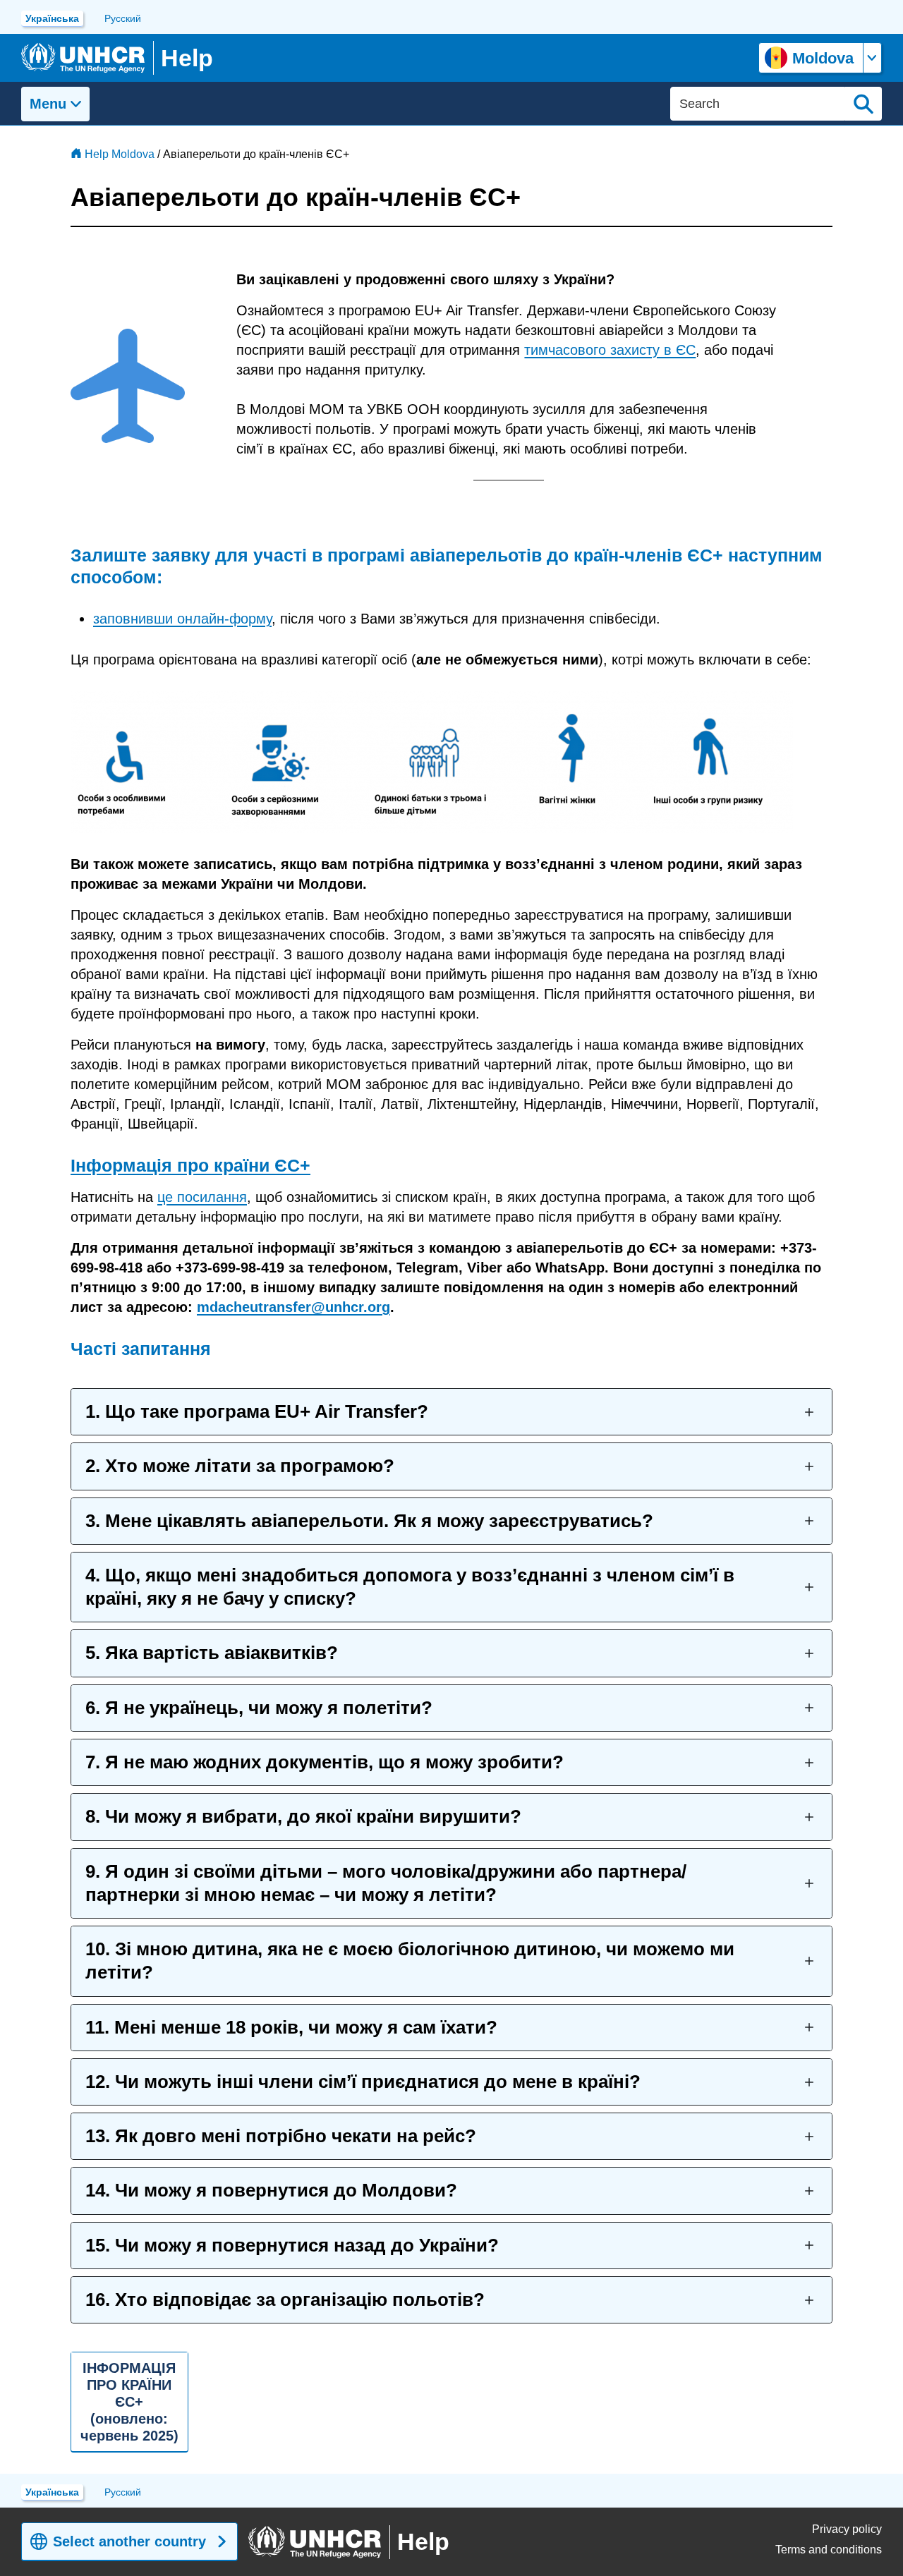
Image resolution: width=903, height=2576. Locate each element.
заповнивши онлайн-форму (182, 619)
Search (863, 104)
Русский (123, 18)
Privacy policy (847, 2529)
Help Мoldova (120, 154)
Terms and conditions (829, 2550)
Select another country (129, 2541)
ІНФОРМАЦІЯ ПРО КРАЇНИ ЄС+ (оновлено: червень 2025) (129, 2402)
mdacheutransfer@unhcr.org (293, 1307)
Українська (52, 18)
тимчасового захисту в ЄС (610, 350)
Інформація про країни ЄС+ (190, 1165)
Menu (48, 104)
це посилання (202, 1197)
